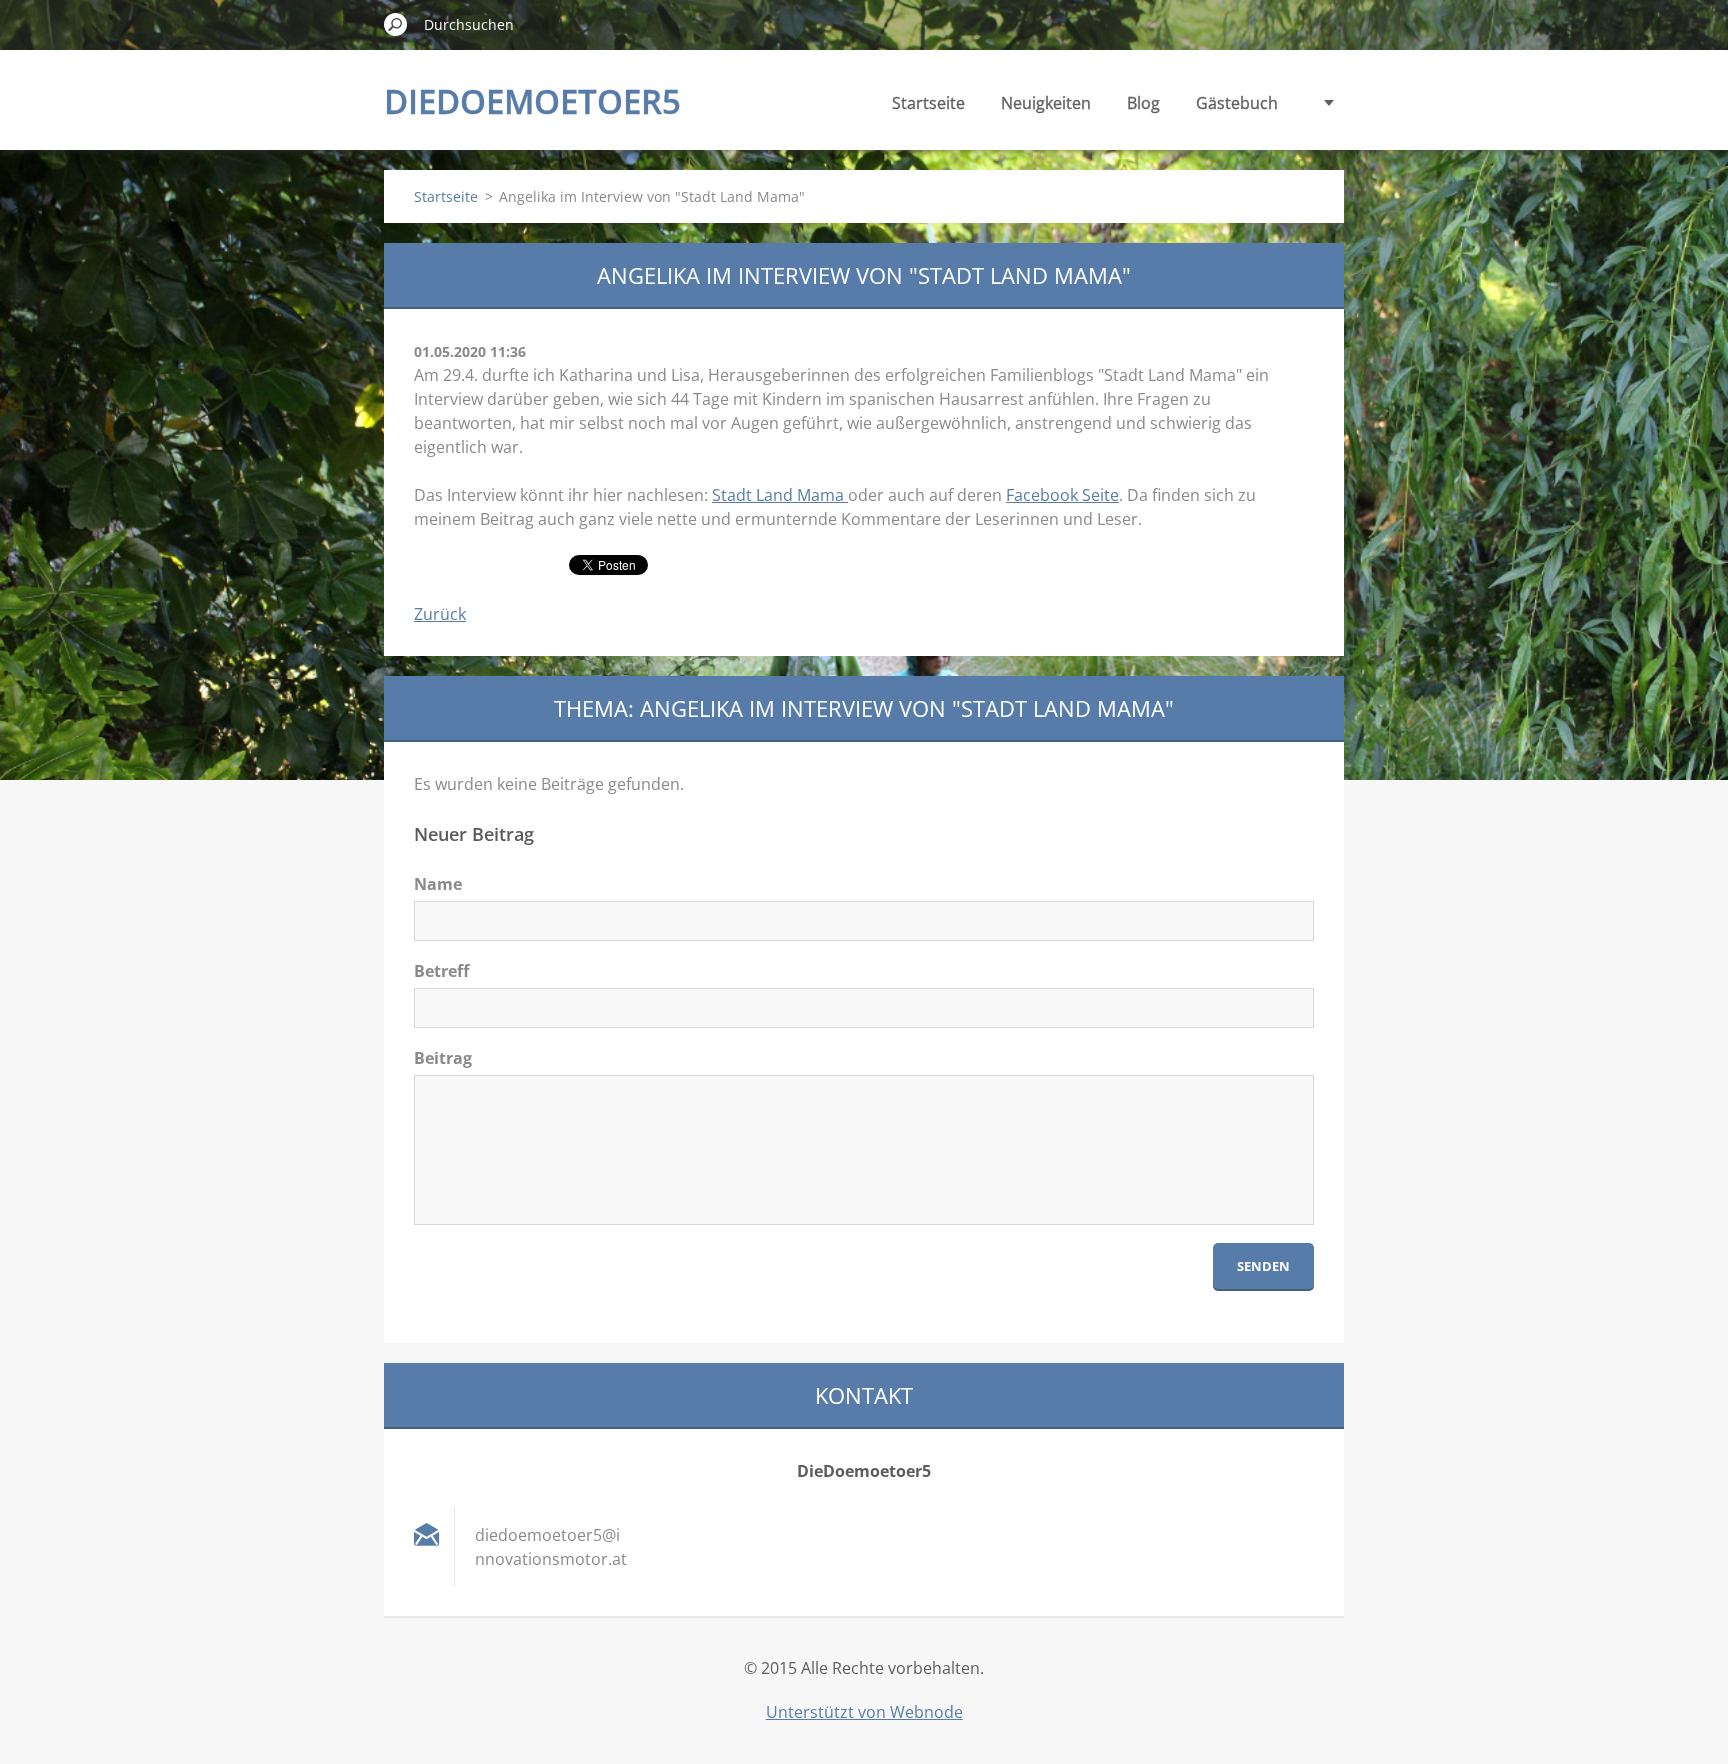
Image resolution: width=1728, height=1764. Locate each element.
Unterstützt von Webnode (864, 1712)
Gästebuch (1237, 103)
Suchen (396, 24)
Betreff (441, 971)
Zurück (440, 614)
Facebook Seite (1062, 495)
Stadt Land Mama (780, 495)
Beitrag (443, 1058)
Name (438, 884)
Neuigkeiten (1046, 103)
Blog (1143, 103)
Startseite (928, 103)
